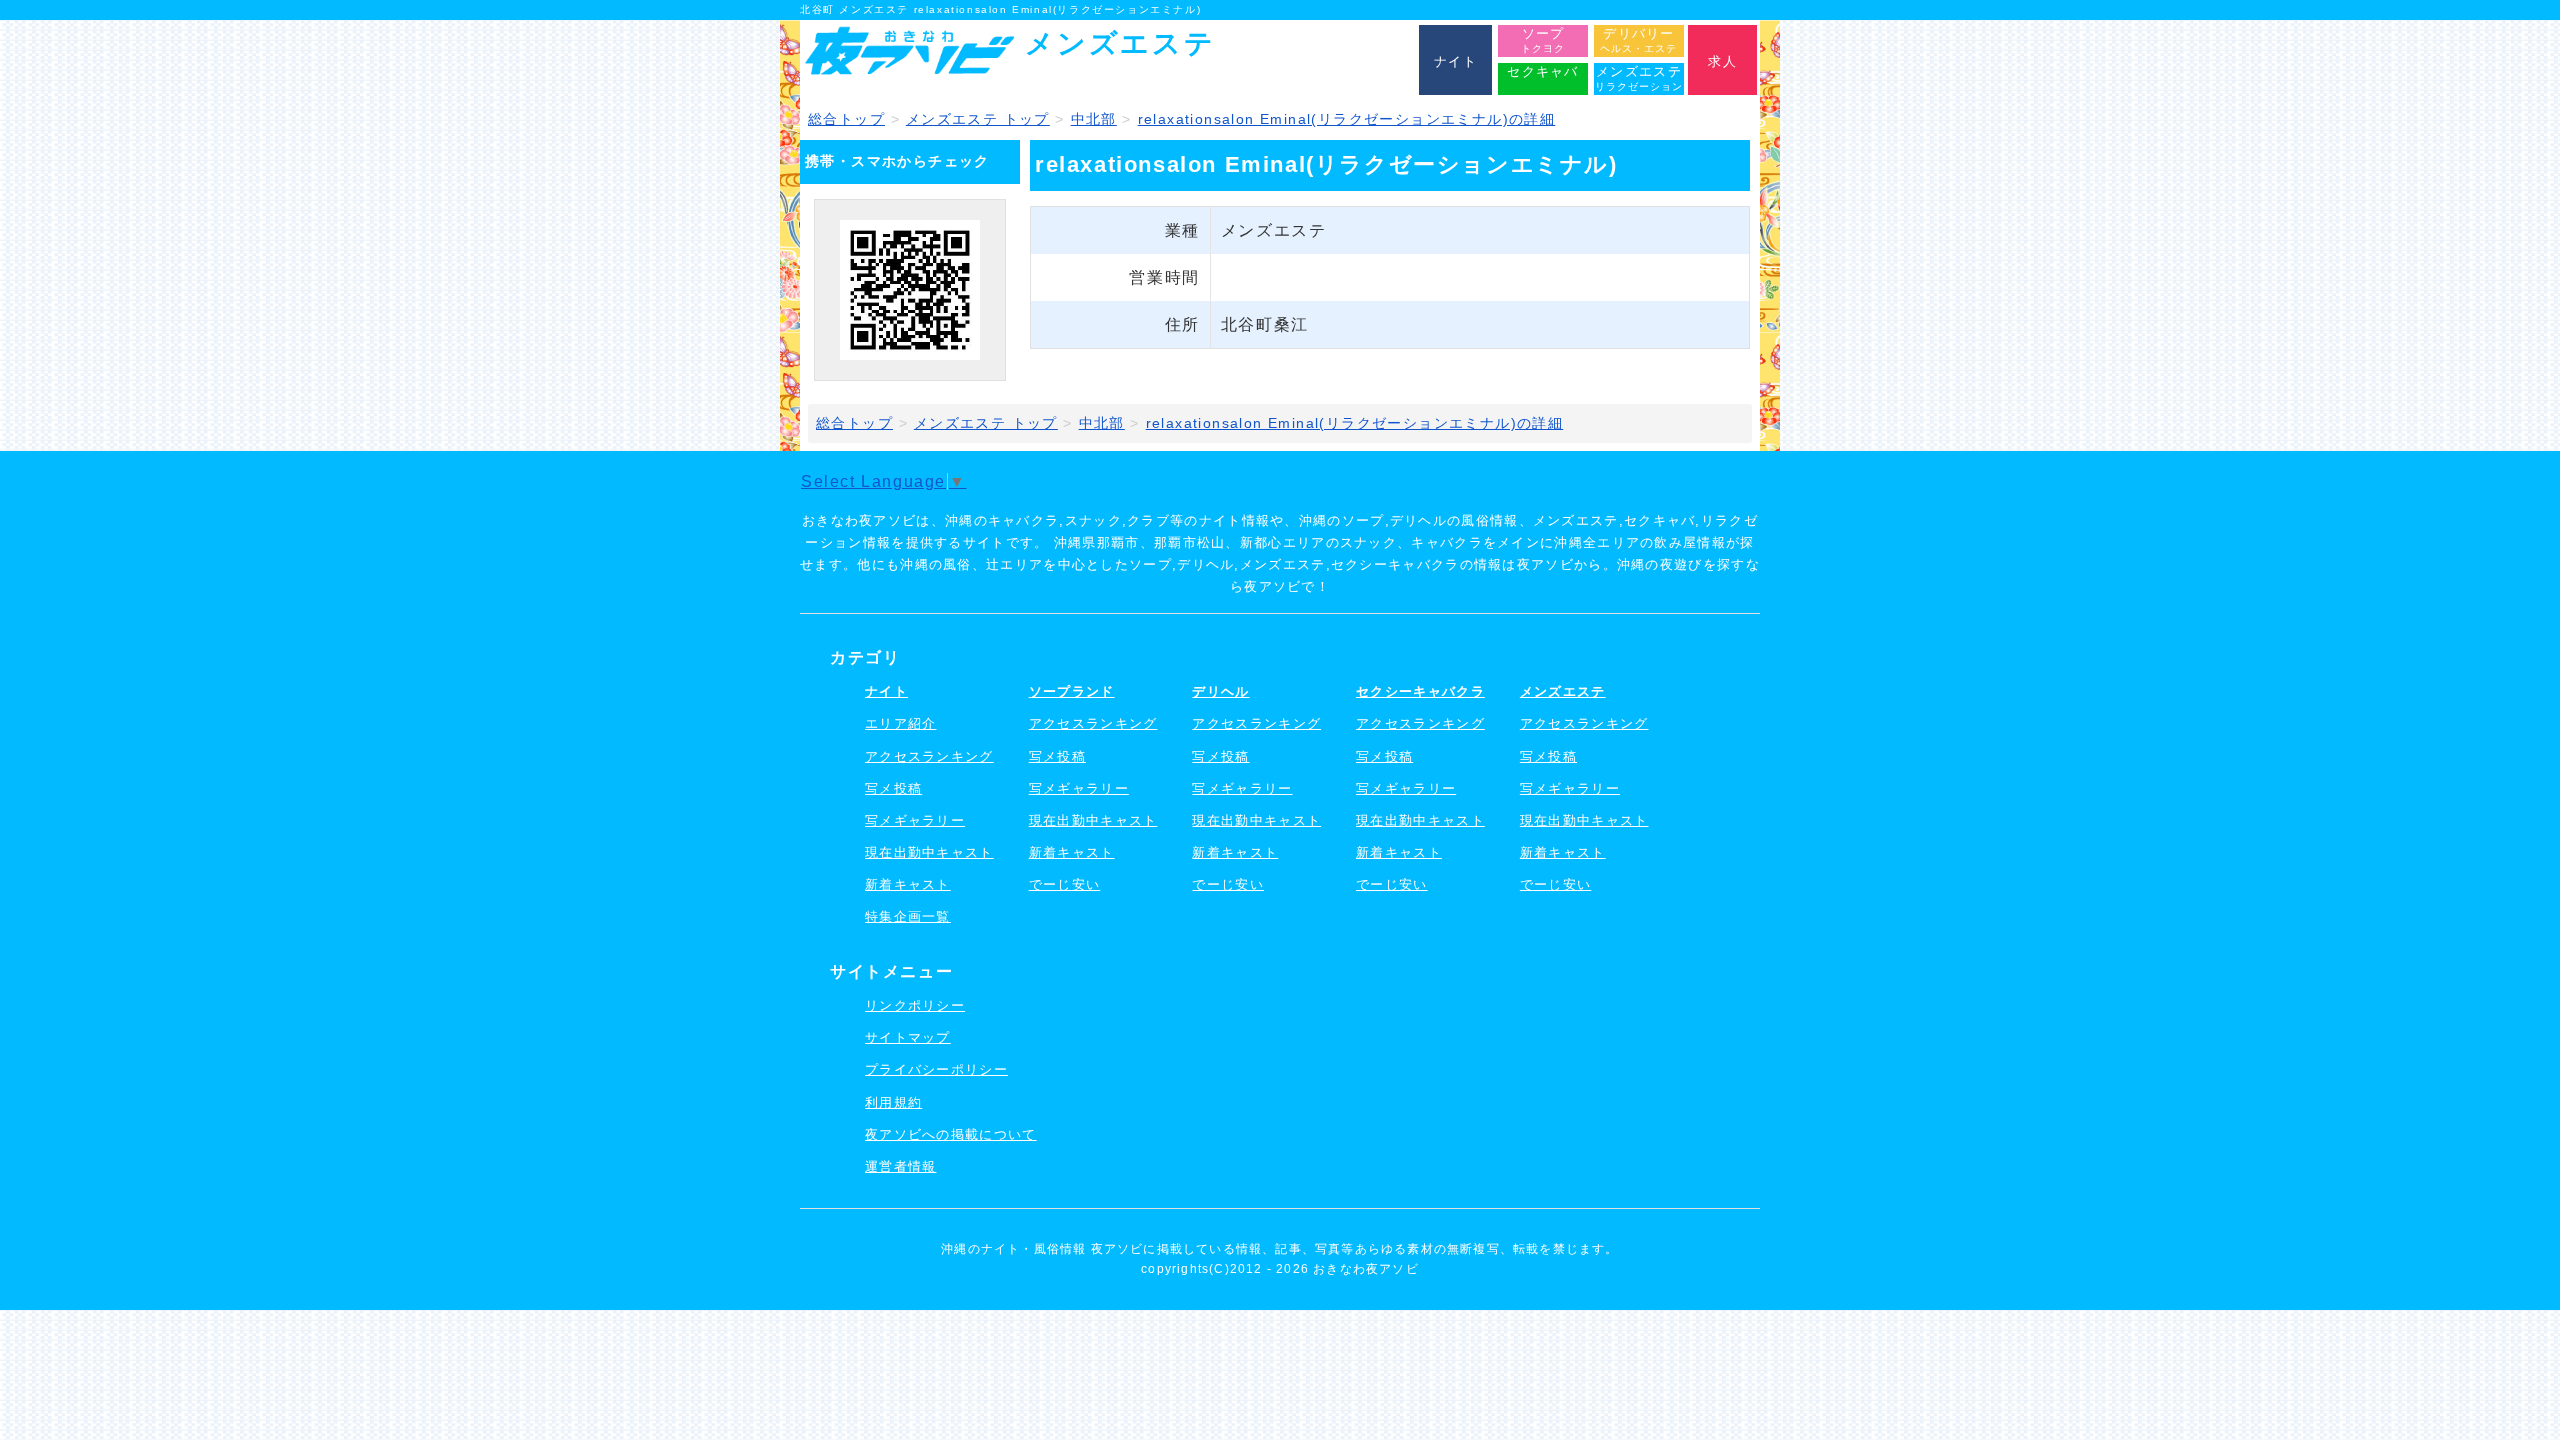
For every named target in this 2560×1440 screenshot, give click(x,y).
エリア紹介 (901, 723)
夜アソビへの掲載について (951, 1134)
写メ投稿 (893, 788)
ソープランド (1072, 691)
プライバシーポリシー (936, 1069)
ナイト (886, 691)
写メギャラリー (915, 820)
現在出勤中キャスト (929, 852)
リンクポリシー (915, 1005)
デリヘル (1220, 691)
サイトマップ (908, 1037)
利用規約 (893, 1102)
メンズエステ (1563, 691)
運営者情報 (901, 1166)
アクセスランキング (929, 756)
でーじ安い (1065, 884)
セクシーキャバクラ (1420, 691)
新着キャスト (908, 884)
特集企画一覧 (908, 916)
